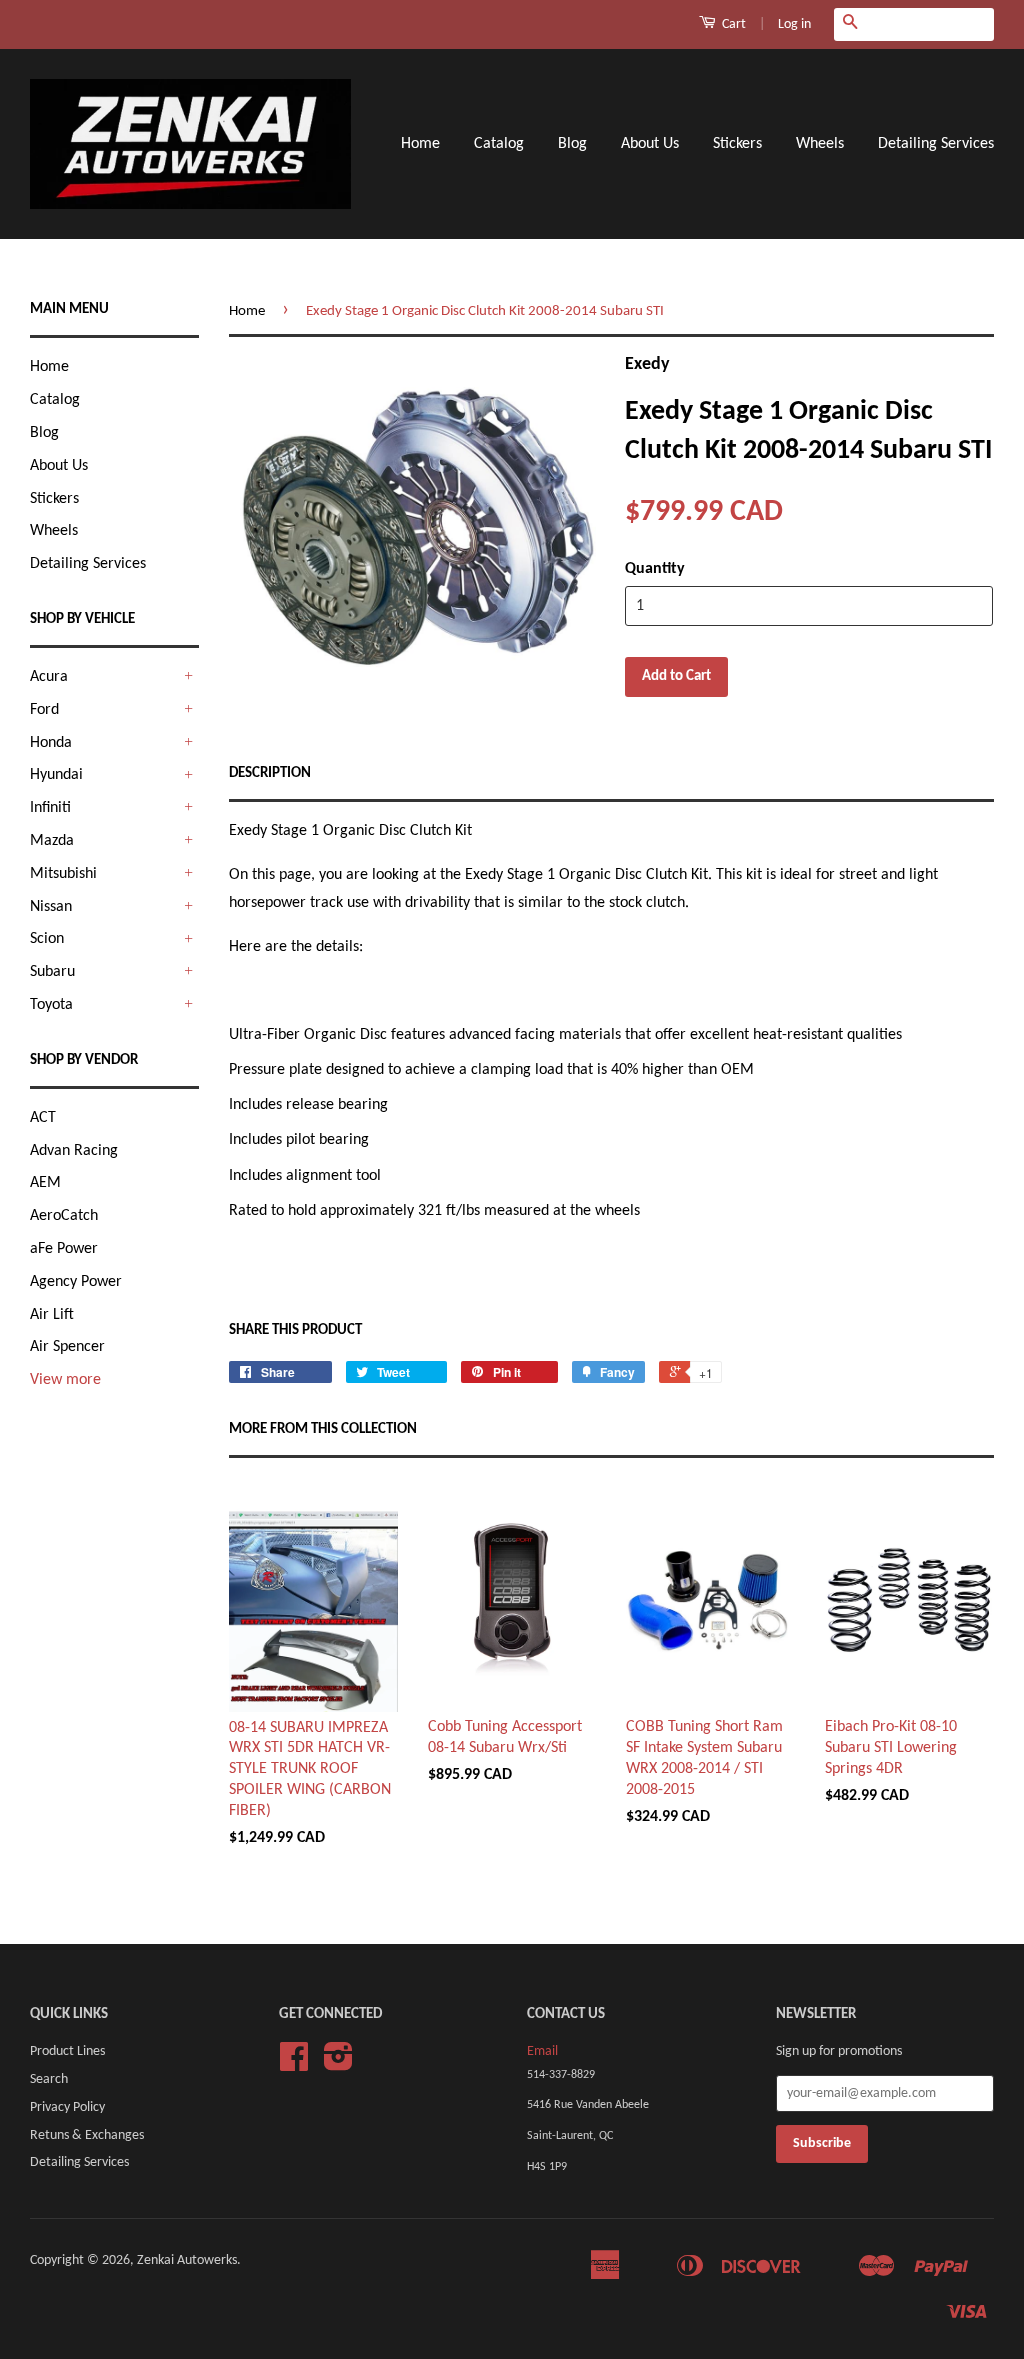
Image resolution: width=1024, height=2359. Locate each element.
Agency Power (76, 1282)
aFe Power (64, 1249)
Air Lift (52, 1315)
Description (270, 773)
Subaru (52, 972)
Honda (51, 743)
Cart (732, 24)
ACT (43, 1118)
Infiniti (50, 808)
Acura (49, 677)
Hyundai (56, 775)
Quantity (655, 569)
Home (420, 144)
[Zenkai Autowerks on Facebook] (294, 2064)
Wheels (820, 144)
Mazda (52, 841)
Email (542, 2051)
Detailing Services (936, 144)
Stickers (737, 144)
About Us (650, 144)
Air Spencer (67, 1347)
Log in (794, 24)
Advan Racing (74, 1151)
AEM (45, 1183)
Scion (47, 939)
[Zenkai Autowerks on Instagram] (338, 2064)
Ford (44, 710)
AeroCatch (64, 1216)
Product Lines (67, 2051)
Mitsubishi (63, 874)
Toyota (51, 1005)
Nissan (51, 907)
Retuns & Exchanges (87, 2135)
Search (49, 2079)
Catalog (499, 144)
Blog (572, 144)
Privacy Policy (67, 2107)
